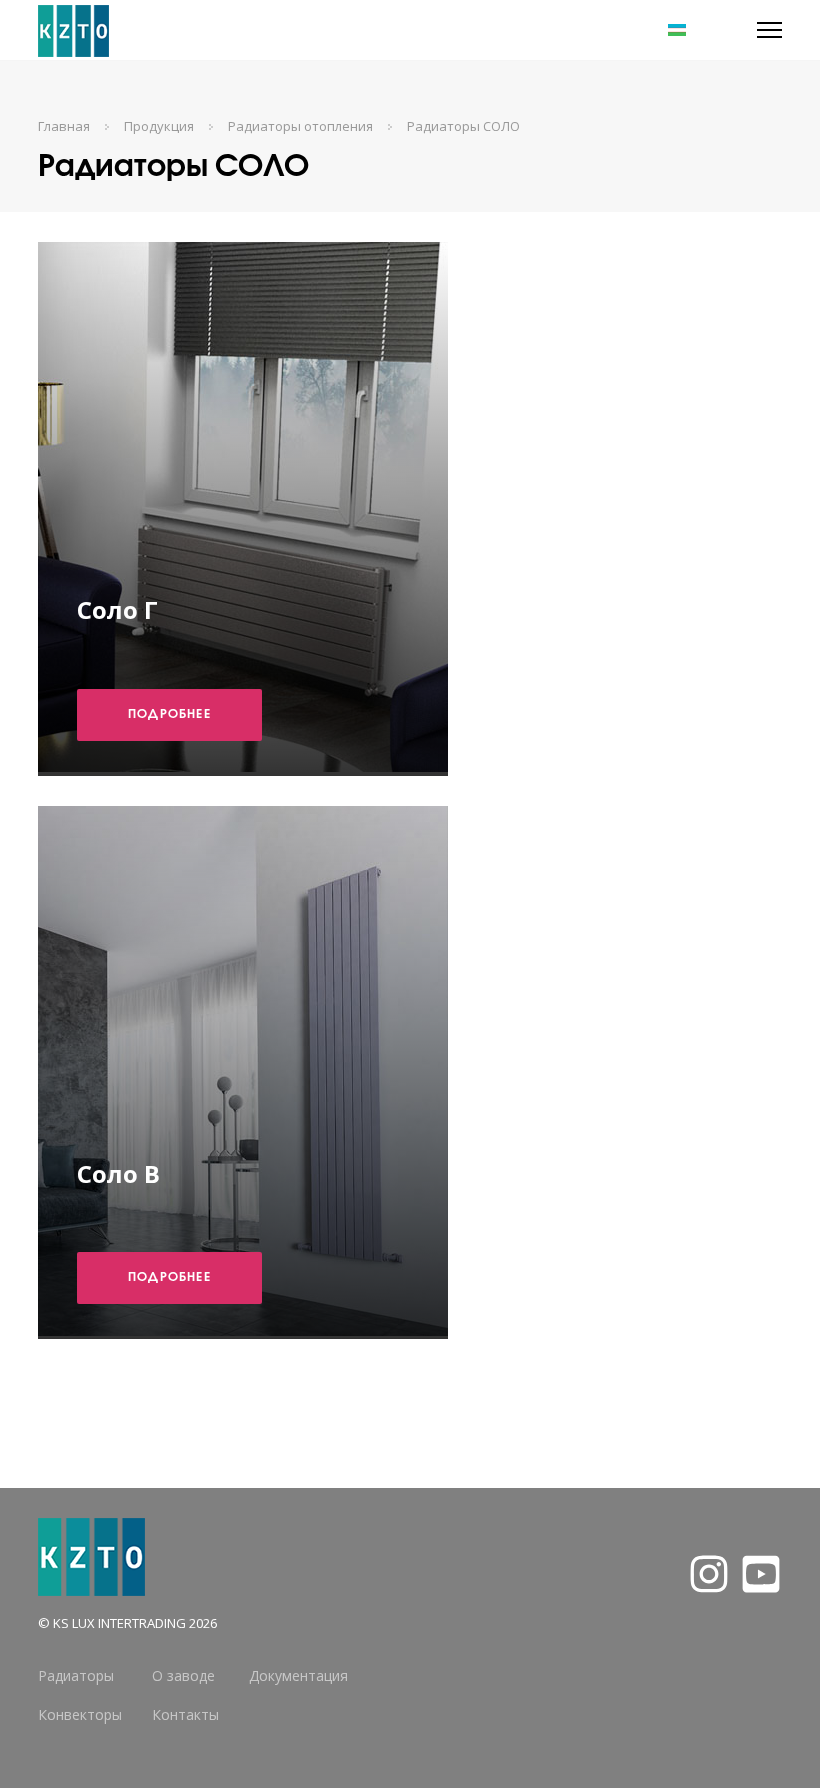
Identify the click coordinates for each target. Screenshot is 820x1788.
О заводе (183, 1675)
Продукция (159, 126)
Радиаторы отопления (300, 126)
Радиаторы (76, 1675)
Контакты (185, 1714)
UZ (649, 30)
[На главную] (73, 30)
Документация (298, 1675)
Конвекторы (80, 1714)
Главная (64, 126)
